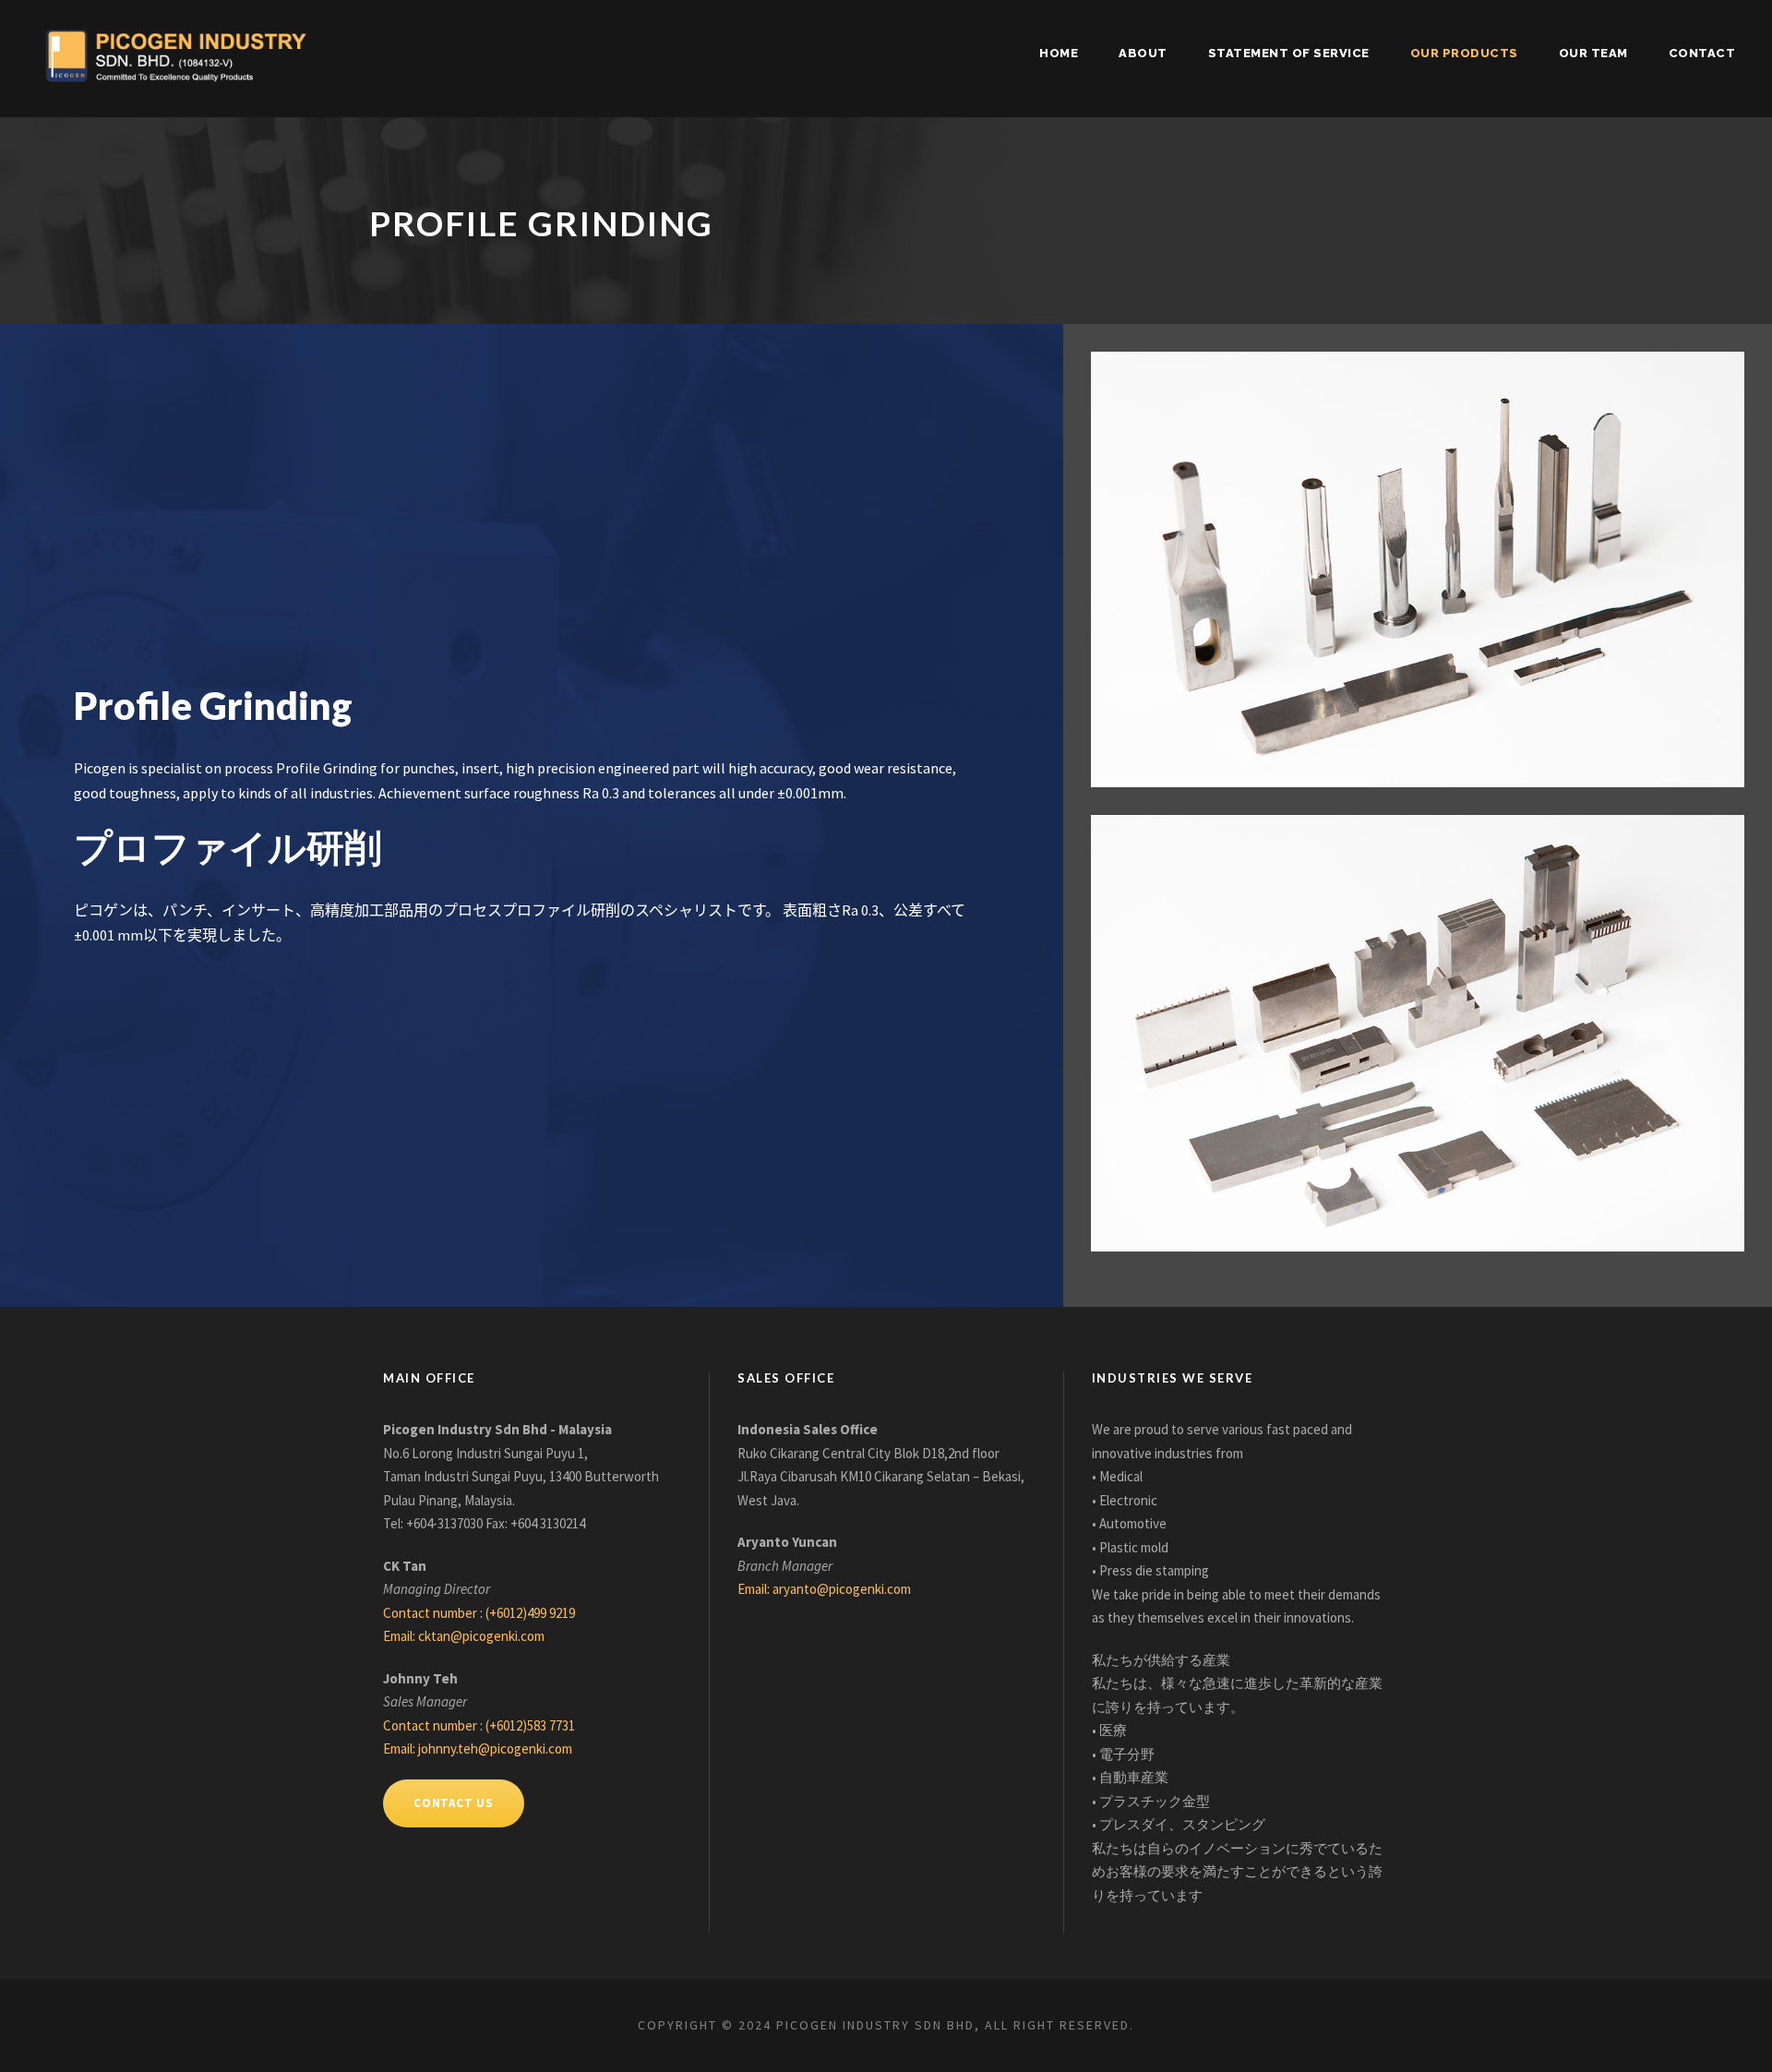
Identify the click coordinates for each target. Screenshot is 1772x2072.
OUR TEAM (1593, 53)
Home (1059, 53)
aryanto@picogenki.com (842, 1589)
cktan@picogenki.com (481, 1636)
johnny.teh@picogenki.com (495, 1749)
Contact (1702, 53)
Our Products (1464, 53)
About (1143, 53)
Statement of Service (1289, 53)
